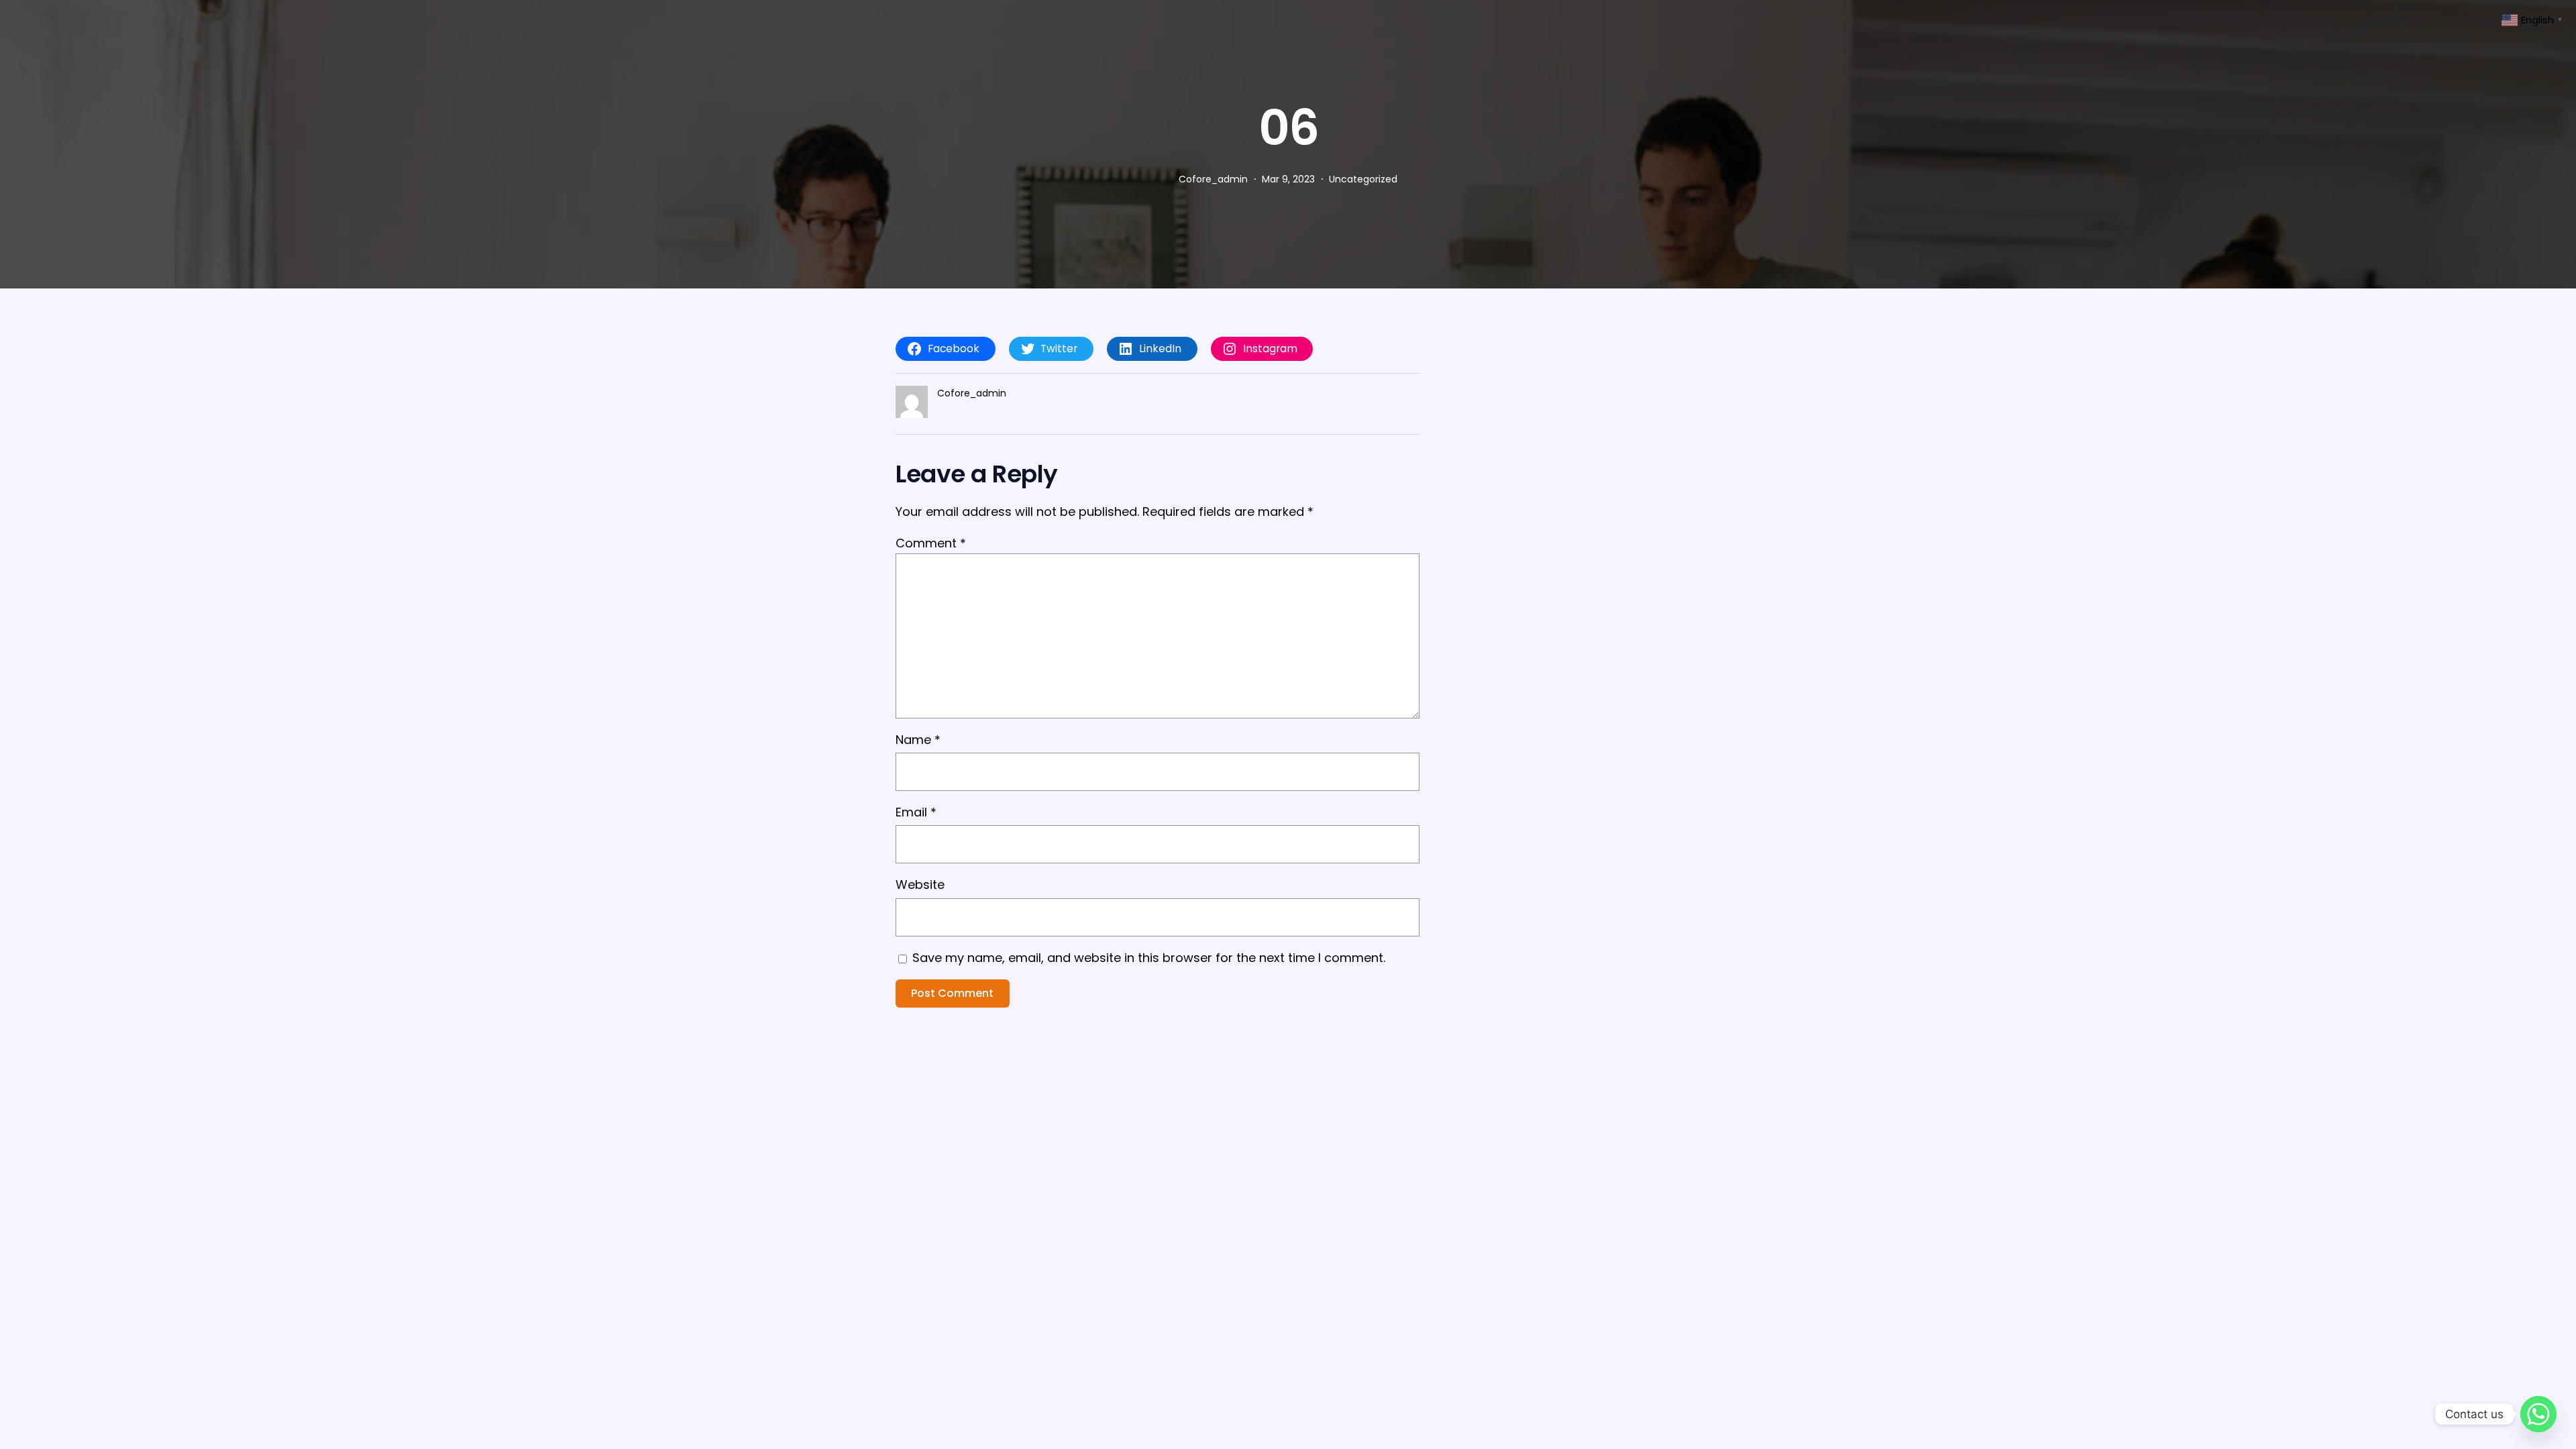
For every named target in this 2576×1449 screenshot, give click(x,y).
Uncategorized (1363, 179)
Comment (931, 543)
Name (918, 740)
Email (916, 812)
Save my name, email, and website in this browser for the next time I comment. (1149, 958)
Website (920, 884)
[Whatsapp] (2538, 1414)
